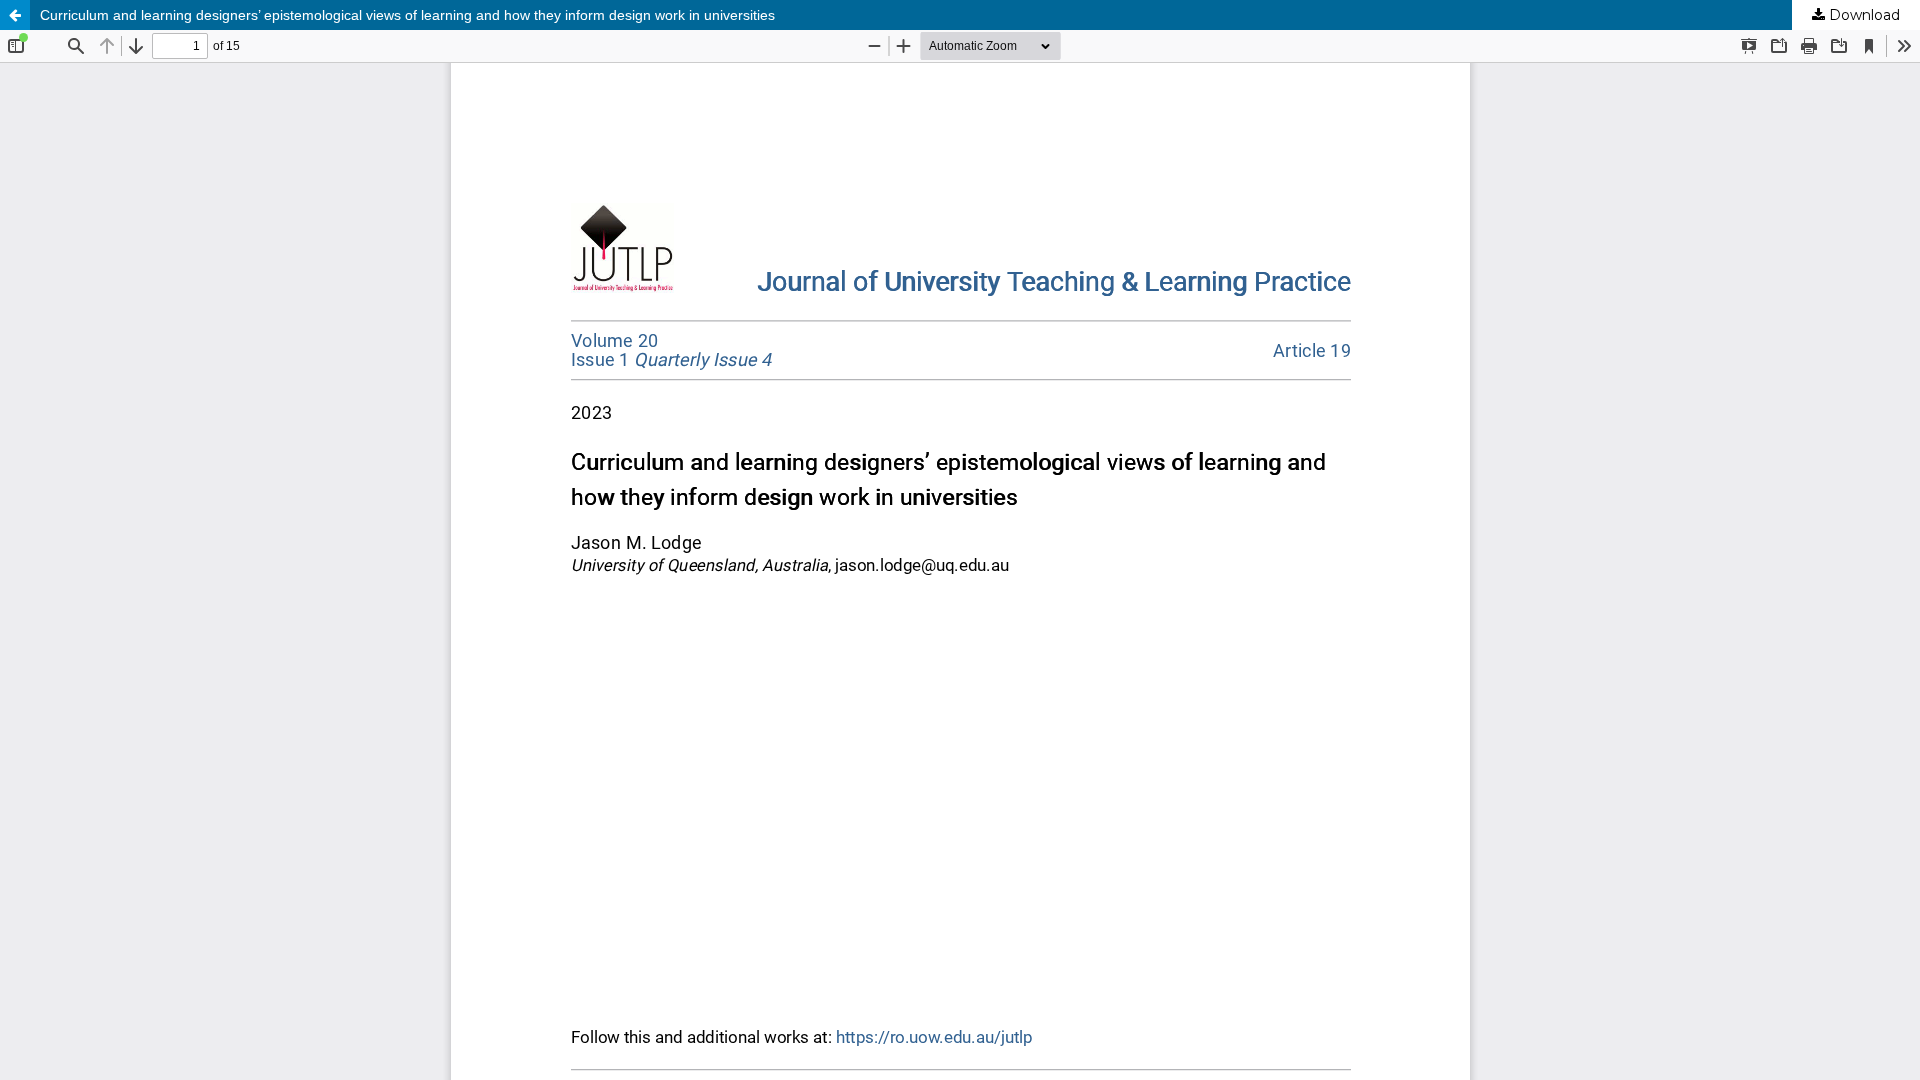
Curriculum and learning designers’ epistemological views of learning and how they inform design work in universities (407, 15)
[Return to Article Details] (15, 15)
